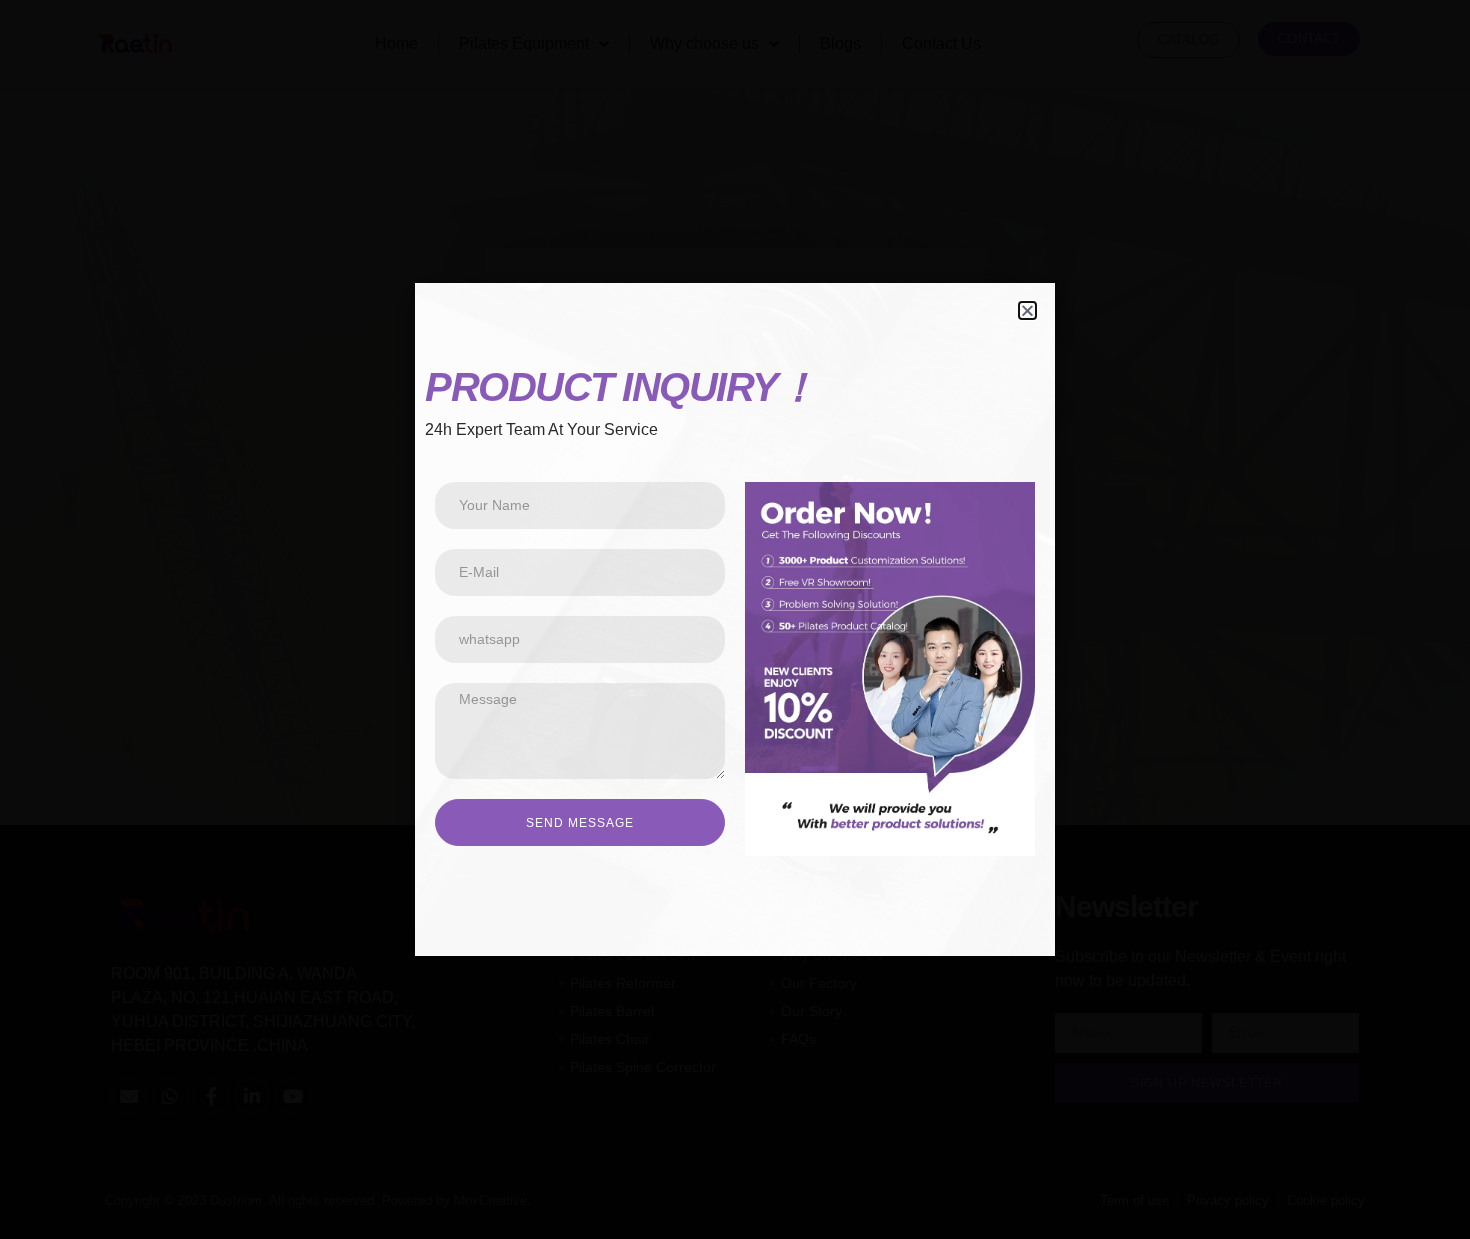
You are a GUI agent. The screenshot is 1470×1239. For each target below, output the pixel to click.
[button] (1027, 310)
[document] (735, 619)
